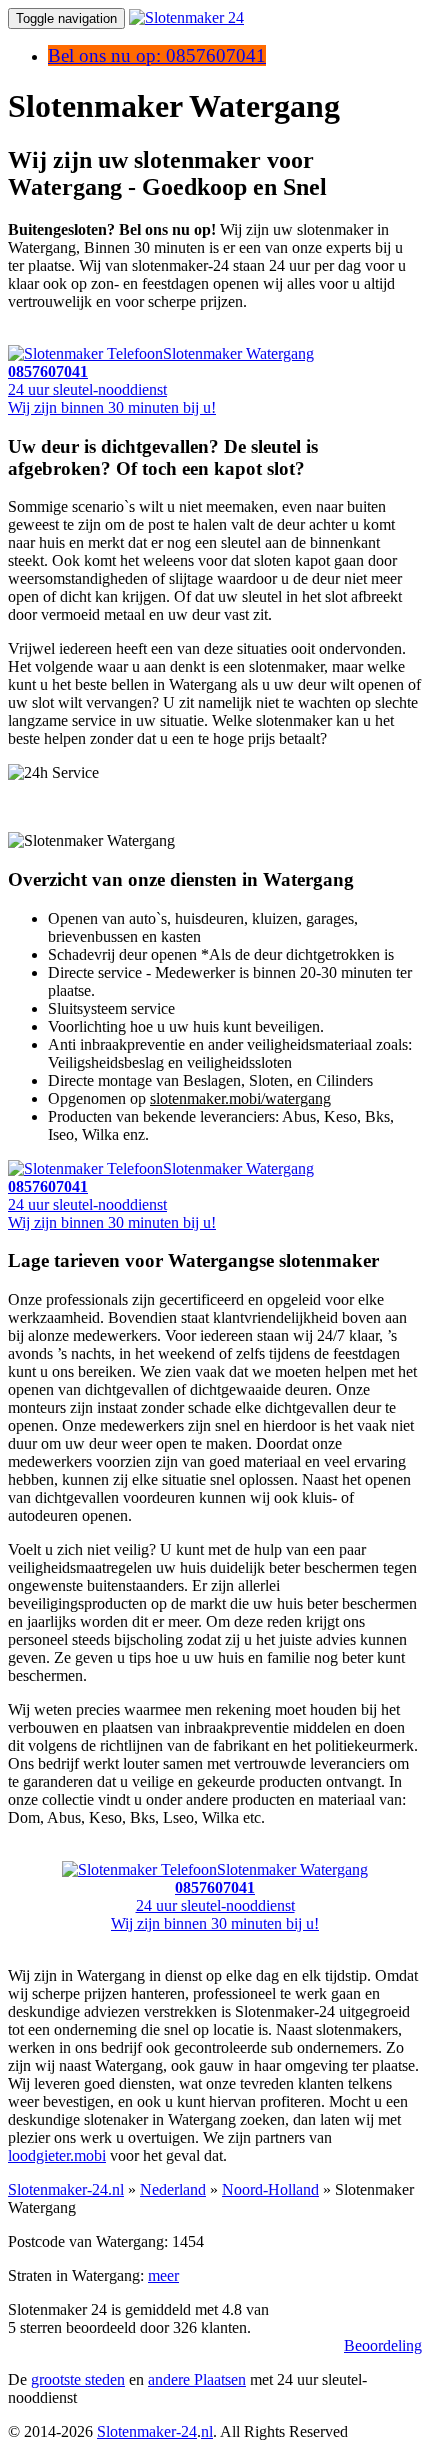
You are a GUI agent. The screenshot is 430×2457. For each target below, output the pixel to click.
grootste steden (78, 2379)
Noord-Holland (270, 2189)
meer (163, 2275)
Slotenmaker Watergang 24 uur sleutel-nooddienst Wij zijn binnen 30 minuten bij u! (161, 380)
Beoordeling (383, 2345)
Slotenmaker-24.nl (66, 2189)
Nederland (173, 2189)
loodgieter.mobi (57, 2155)
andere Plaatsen (197, 2379)
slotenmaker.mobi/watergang (240, 1098)
